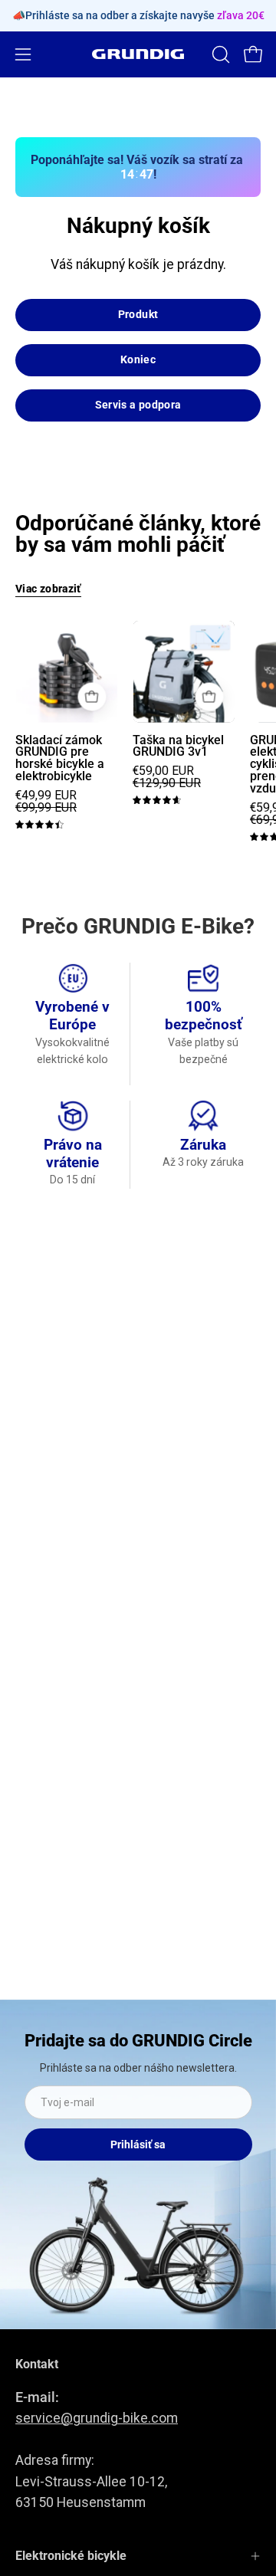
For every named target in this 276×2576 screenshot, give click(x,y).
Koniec (138, 360)
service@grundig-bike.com (97, 2418)
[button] (219, 54)
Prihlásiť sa (138, 2144)
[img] (39, 825)
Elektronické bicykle (71, 2556)
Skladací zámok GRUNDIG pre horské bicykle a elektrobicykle (60, 758)
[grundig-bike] (138, 54)
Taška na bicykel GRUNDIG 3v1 (178, 747)
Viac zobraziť (48, 589)
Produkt (138, 315)
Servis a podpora (138, 405)
